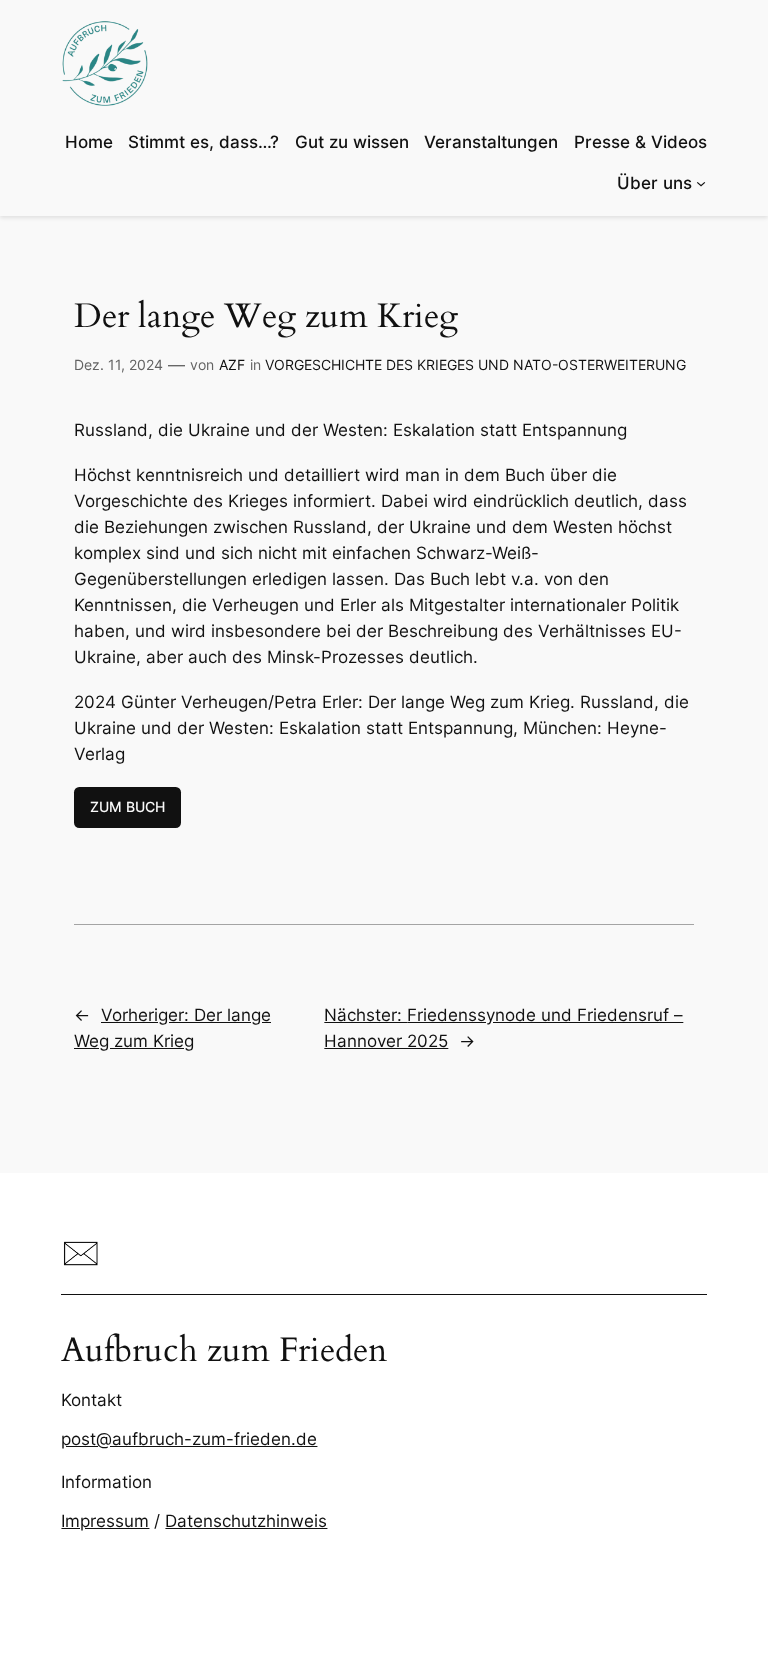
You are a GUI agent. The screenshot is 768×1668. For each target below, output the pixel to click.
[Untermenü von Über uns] (701, 183)
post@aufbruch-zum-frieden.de (189, 1439)
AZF (232, 364)
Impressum (105, 1521)
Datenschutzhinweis (246, 1521)
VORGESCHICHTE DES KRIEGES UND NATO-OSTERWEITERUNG (475, 364)
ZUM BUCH (127, 806)
